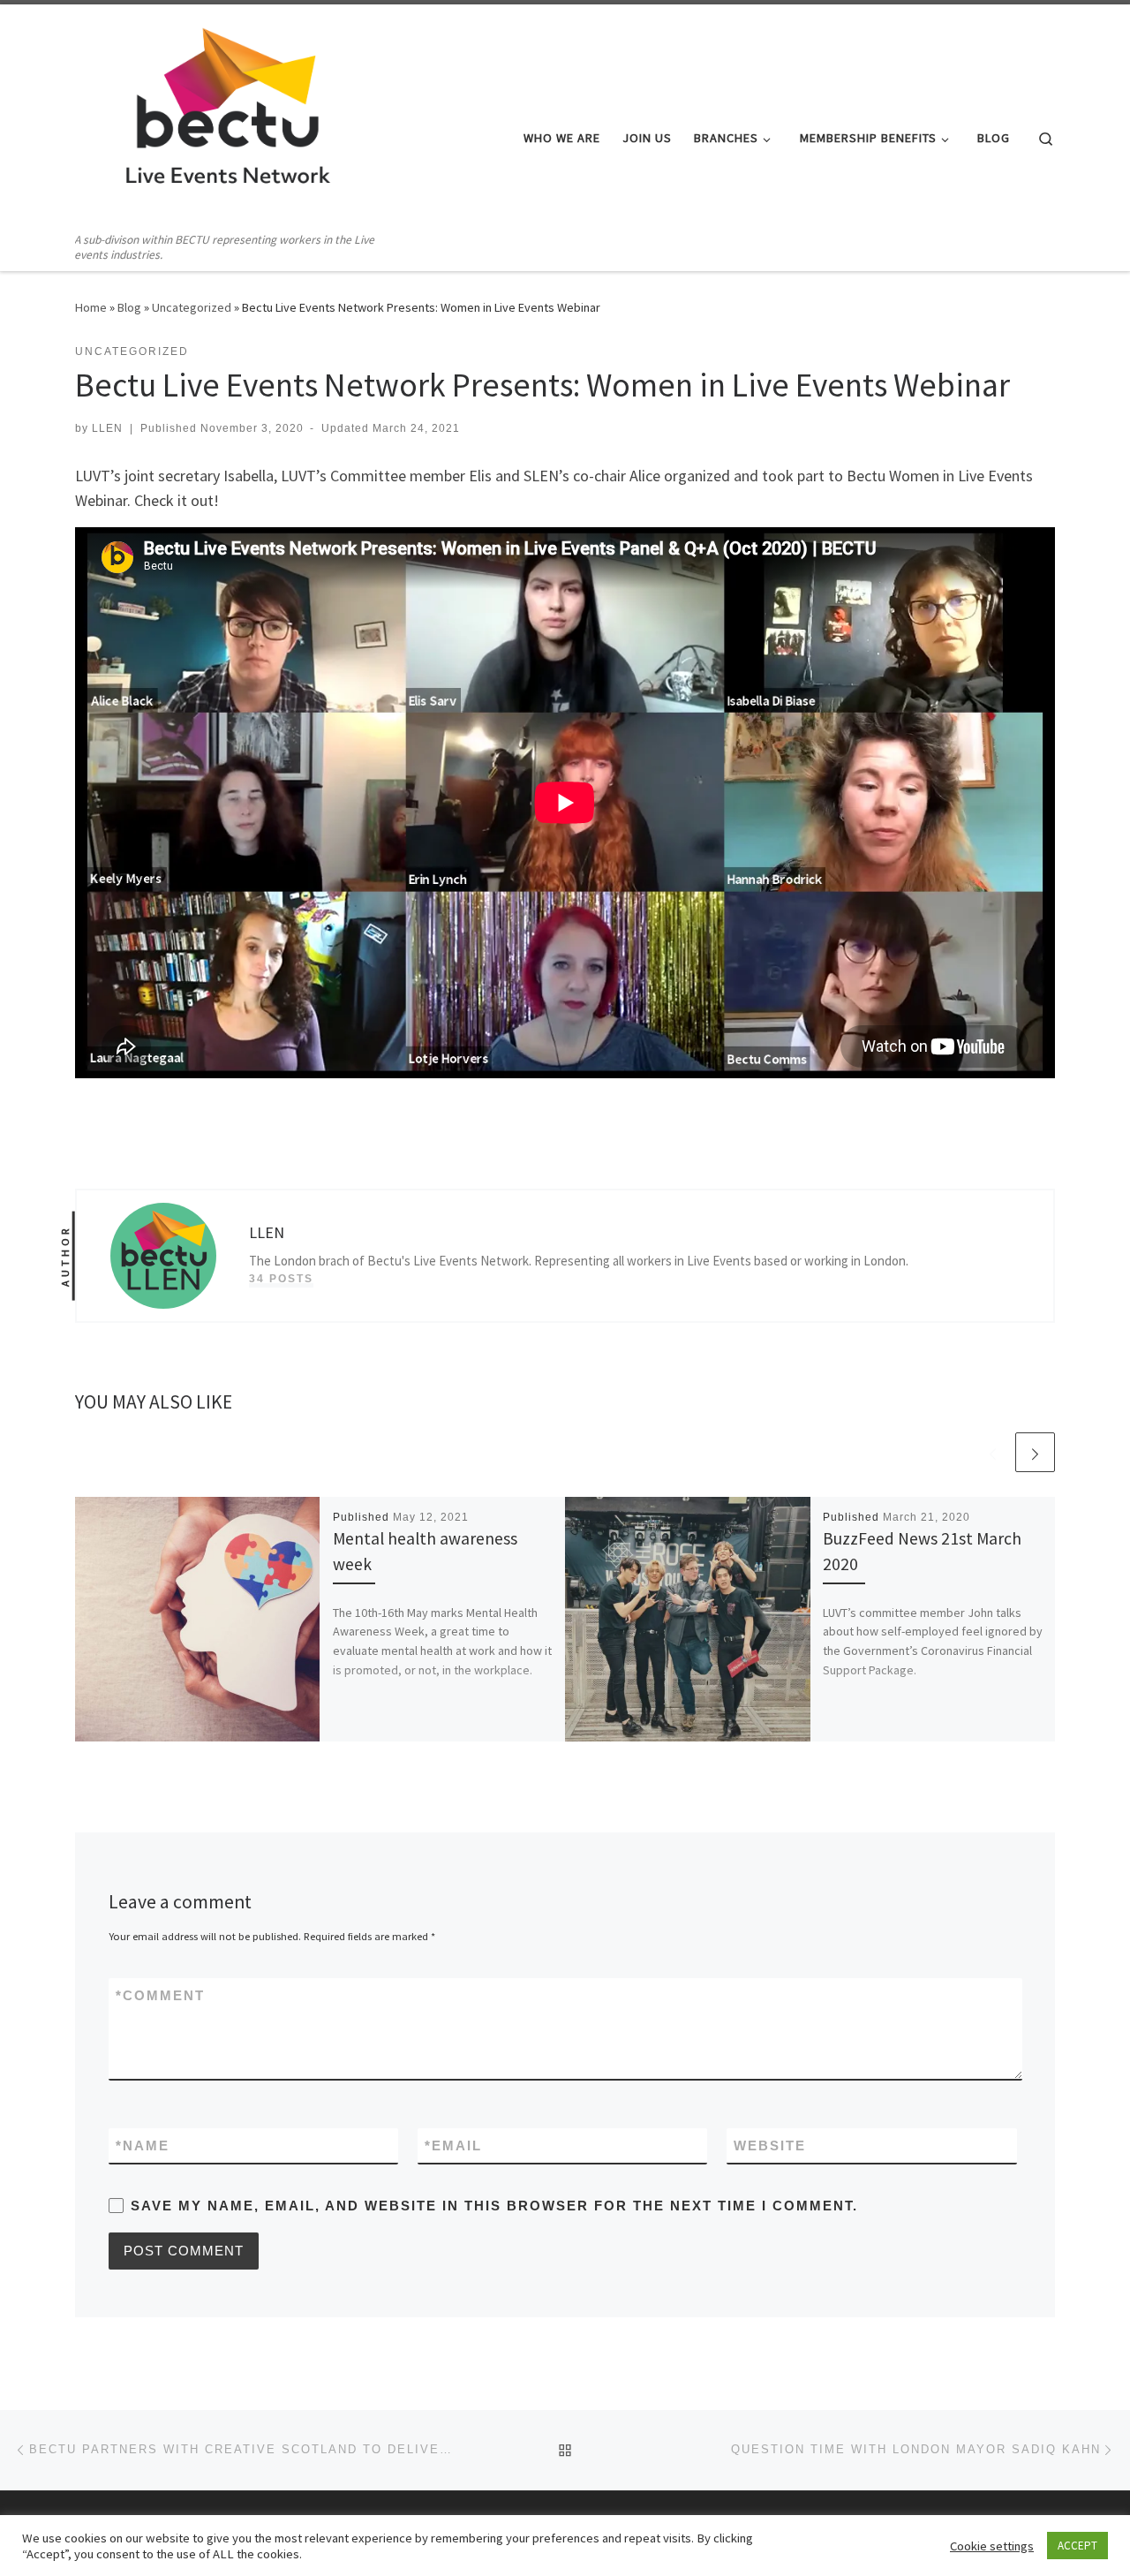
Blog (129, 307)
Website (770, 2145)
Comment (160, 1995)
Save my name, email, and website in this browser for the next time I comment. (494, 2206)
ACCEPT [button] (1077, 2546)
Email (453, 2145)
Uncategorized (192, 307)
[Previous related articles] (993, 1452)
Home (91, 307)
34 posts (281, 1279)
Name (143, 2145)
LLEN (107, 428)
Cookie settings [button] (992, 2546)
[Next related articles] (1035, 1452)
